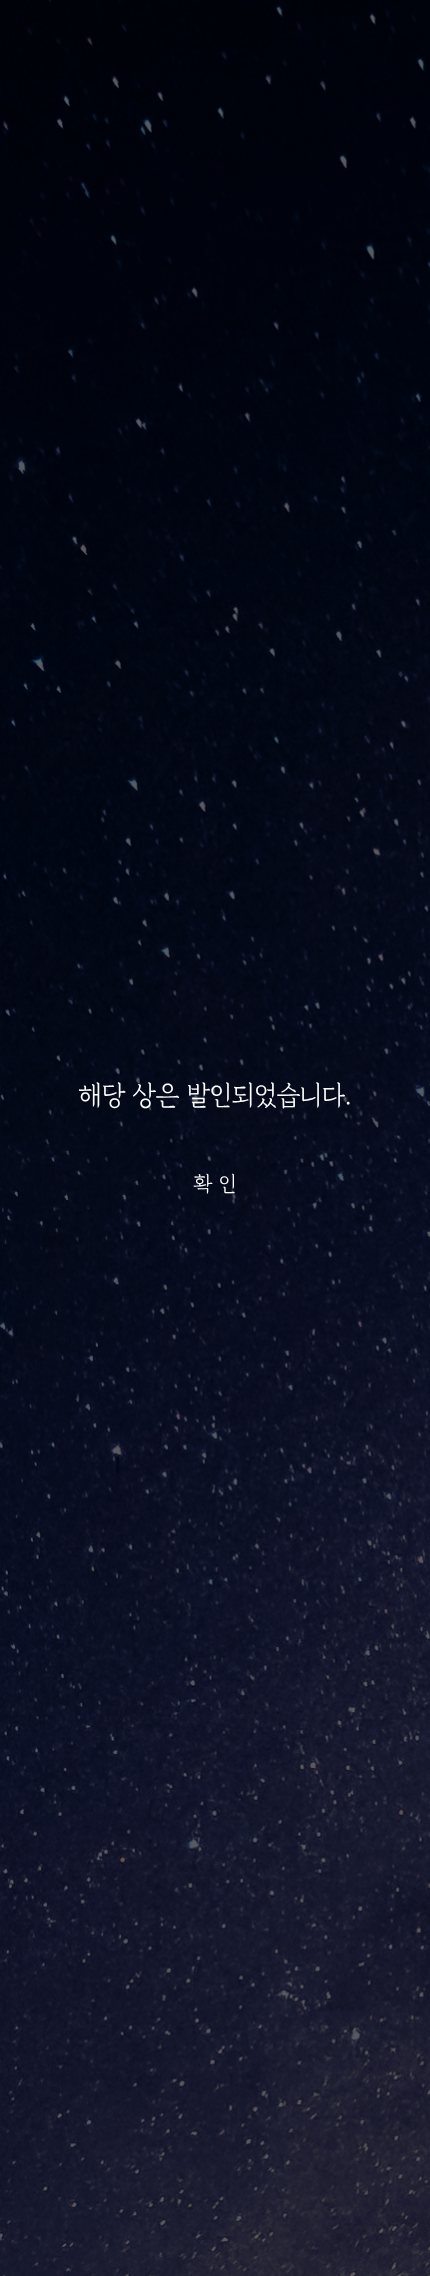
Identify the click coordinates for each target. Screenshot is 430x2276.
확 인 (215, 1183)
